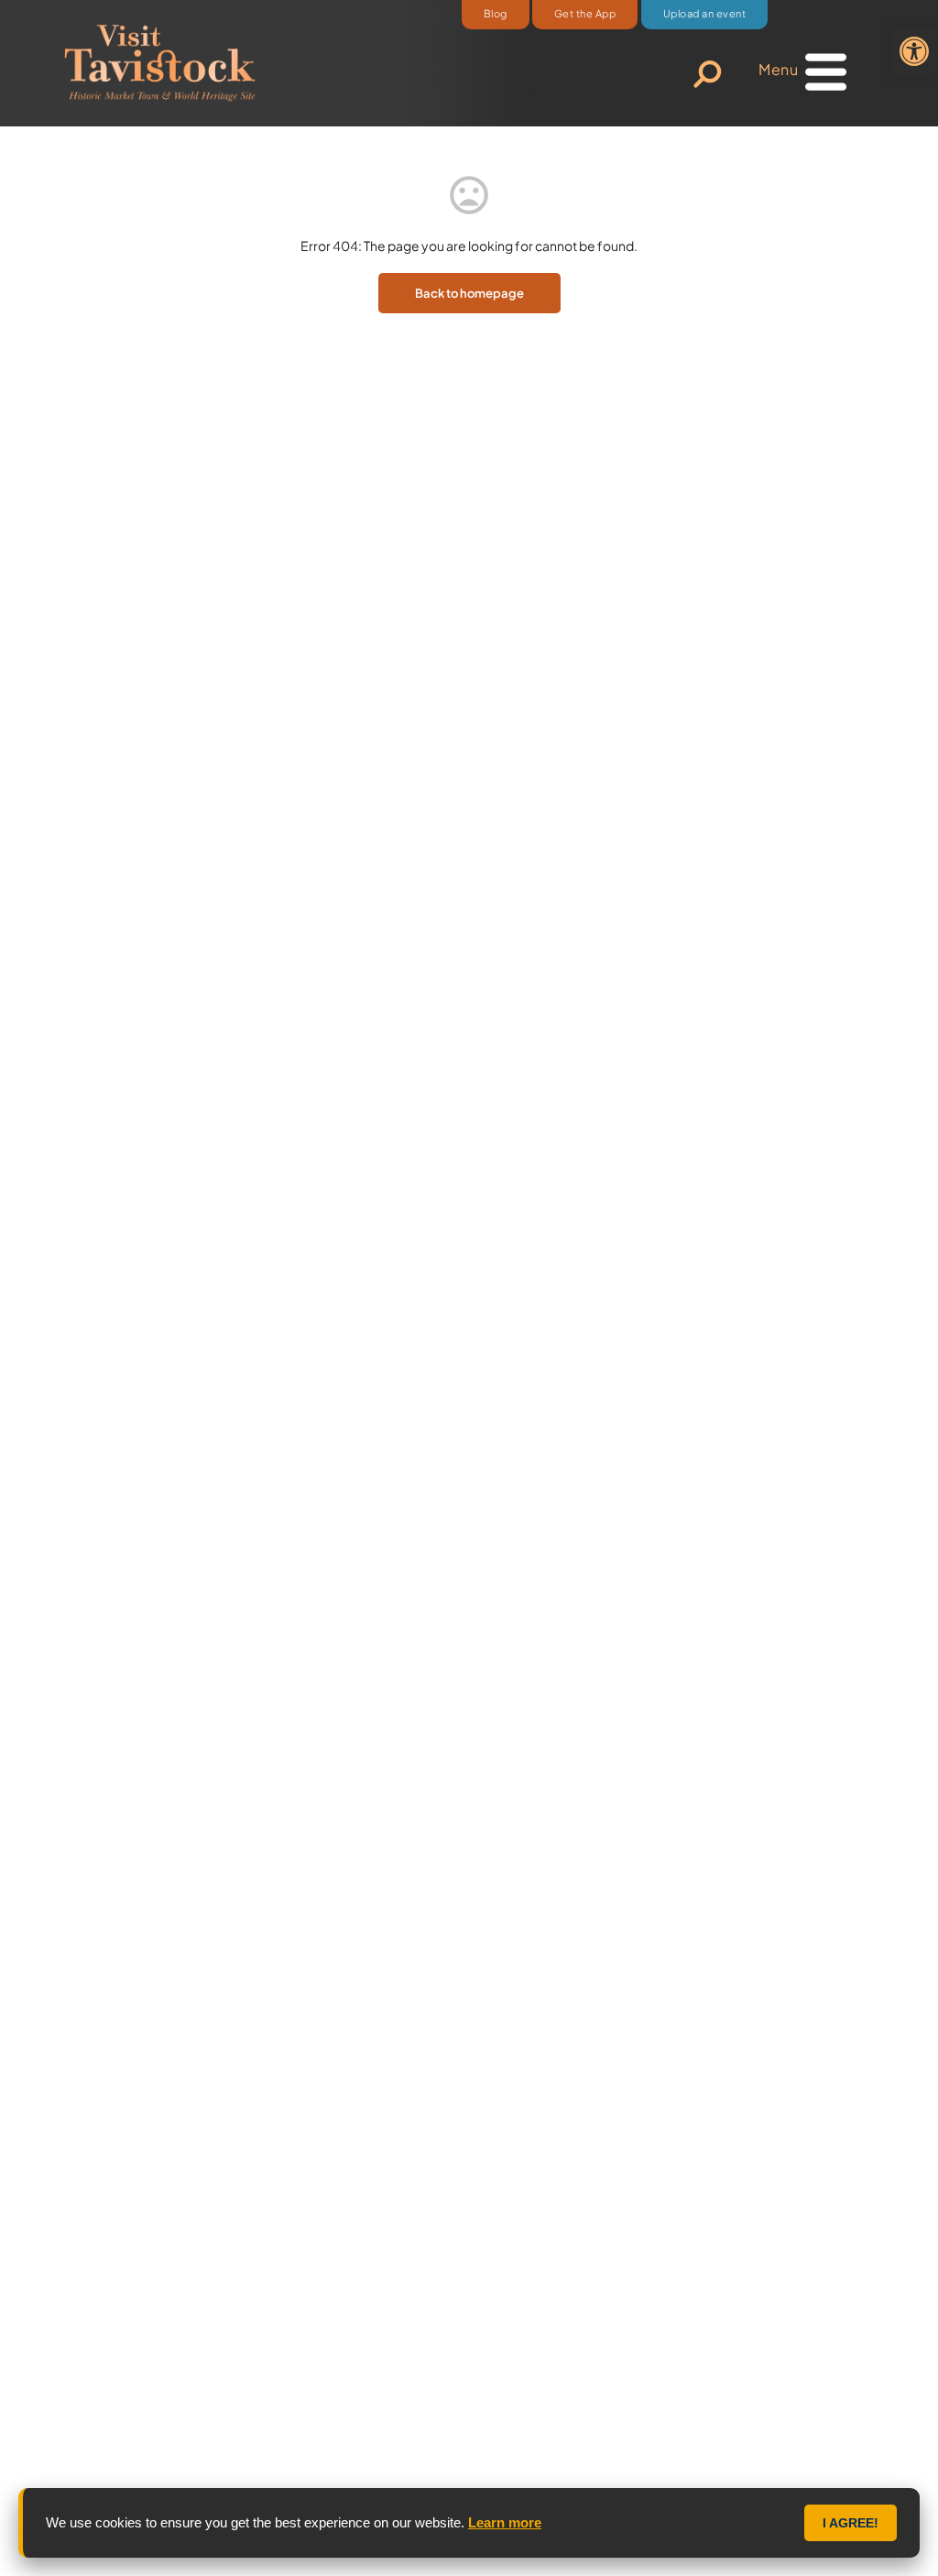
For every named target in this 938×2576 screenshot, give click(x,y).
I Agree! (851, 2523)
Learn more (505, 2522)
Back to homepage (469, 293)
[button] (914, 51)
